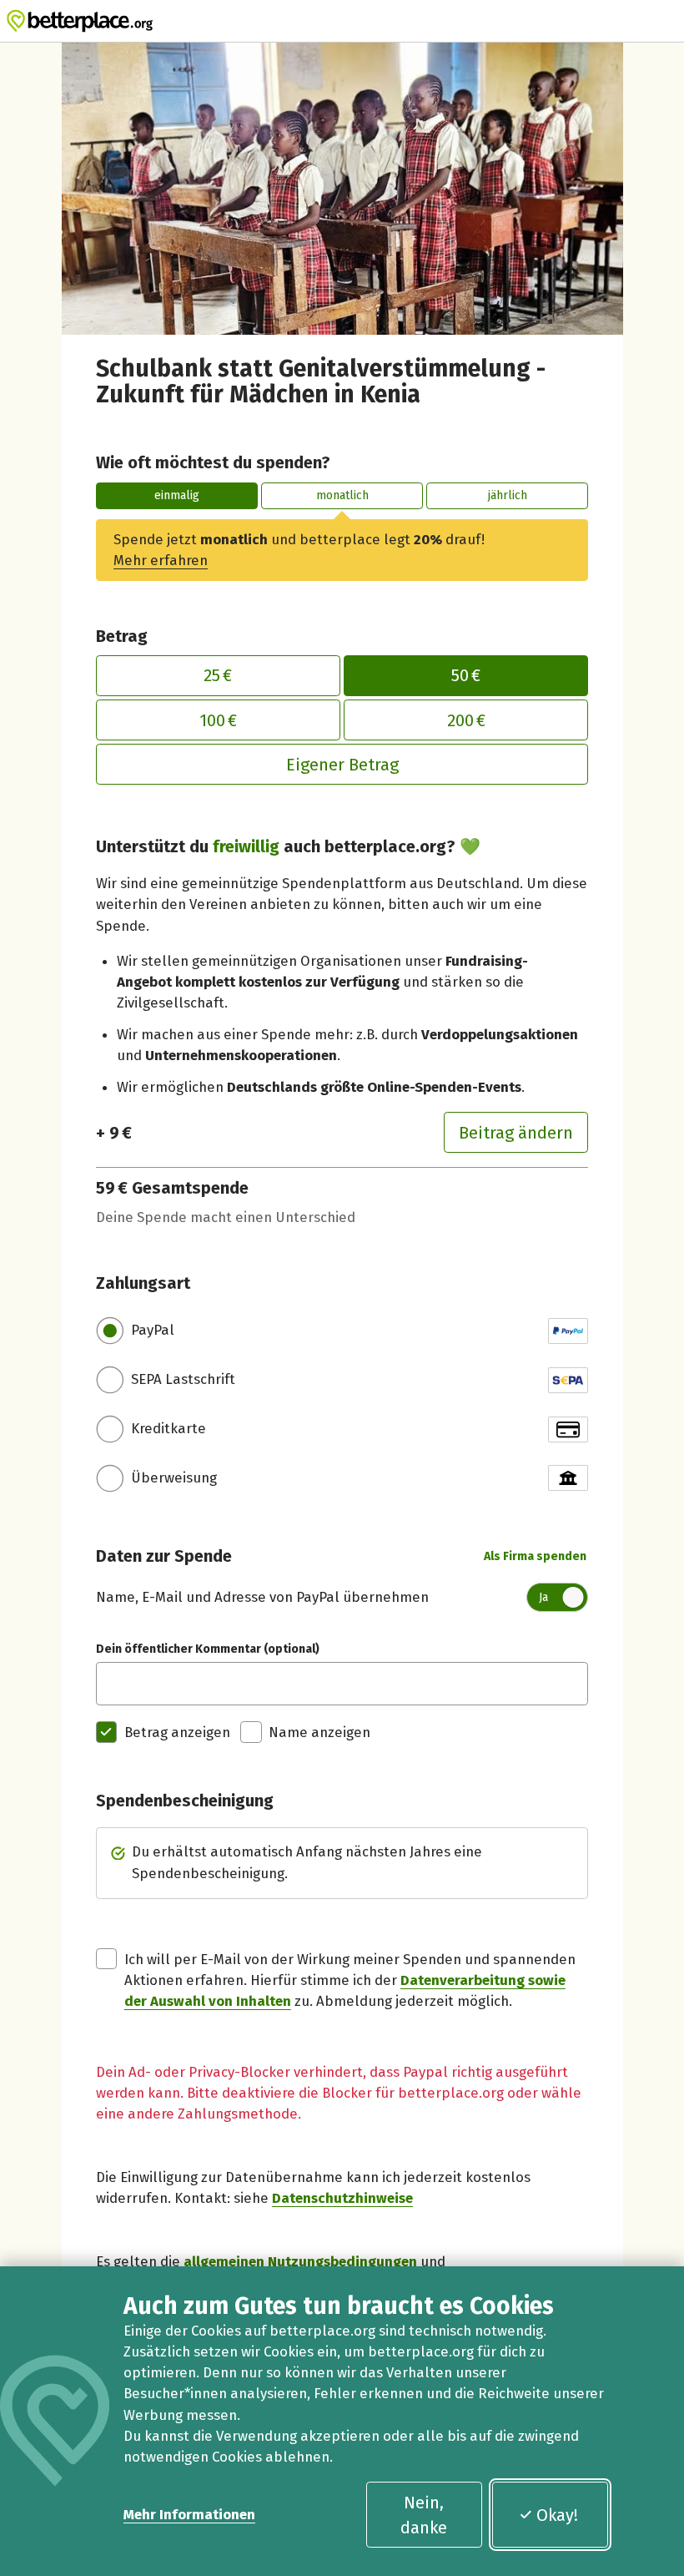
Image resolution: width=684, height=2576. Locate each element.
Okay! (557, 2515)
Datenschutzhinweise (342, 2198)
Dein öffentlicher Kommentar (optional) (208, 1649)
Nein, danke (424, 2515)
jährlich (508, 495)
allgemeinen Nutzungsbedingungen (300, 2261)
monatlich (342, 495)
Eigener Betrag (342, 765)
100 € (218, 720)
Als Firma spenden (535, 1556)
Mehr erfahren (161, 560)
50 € (466, 675)
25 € (218, 675)
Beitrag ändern (516, 1133)
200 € (466, 720)
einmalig (177, 495)
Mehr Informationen (189, 2514)
